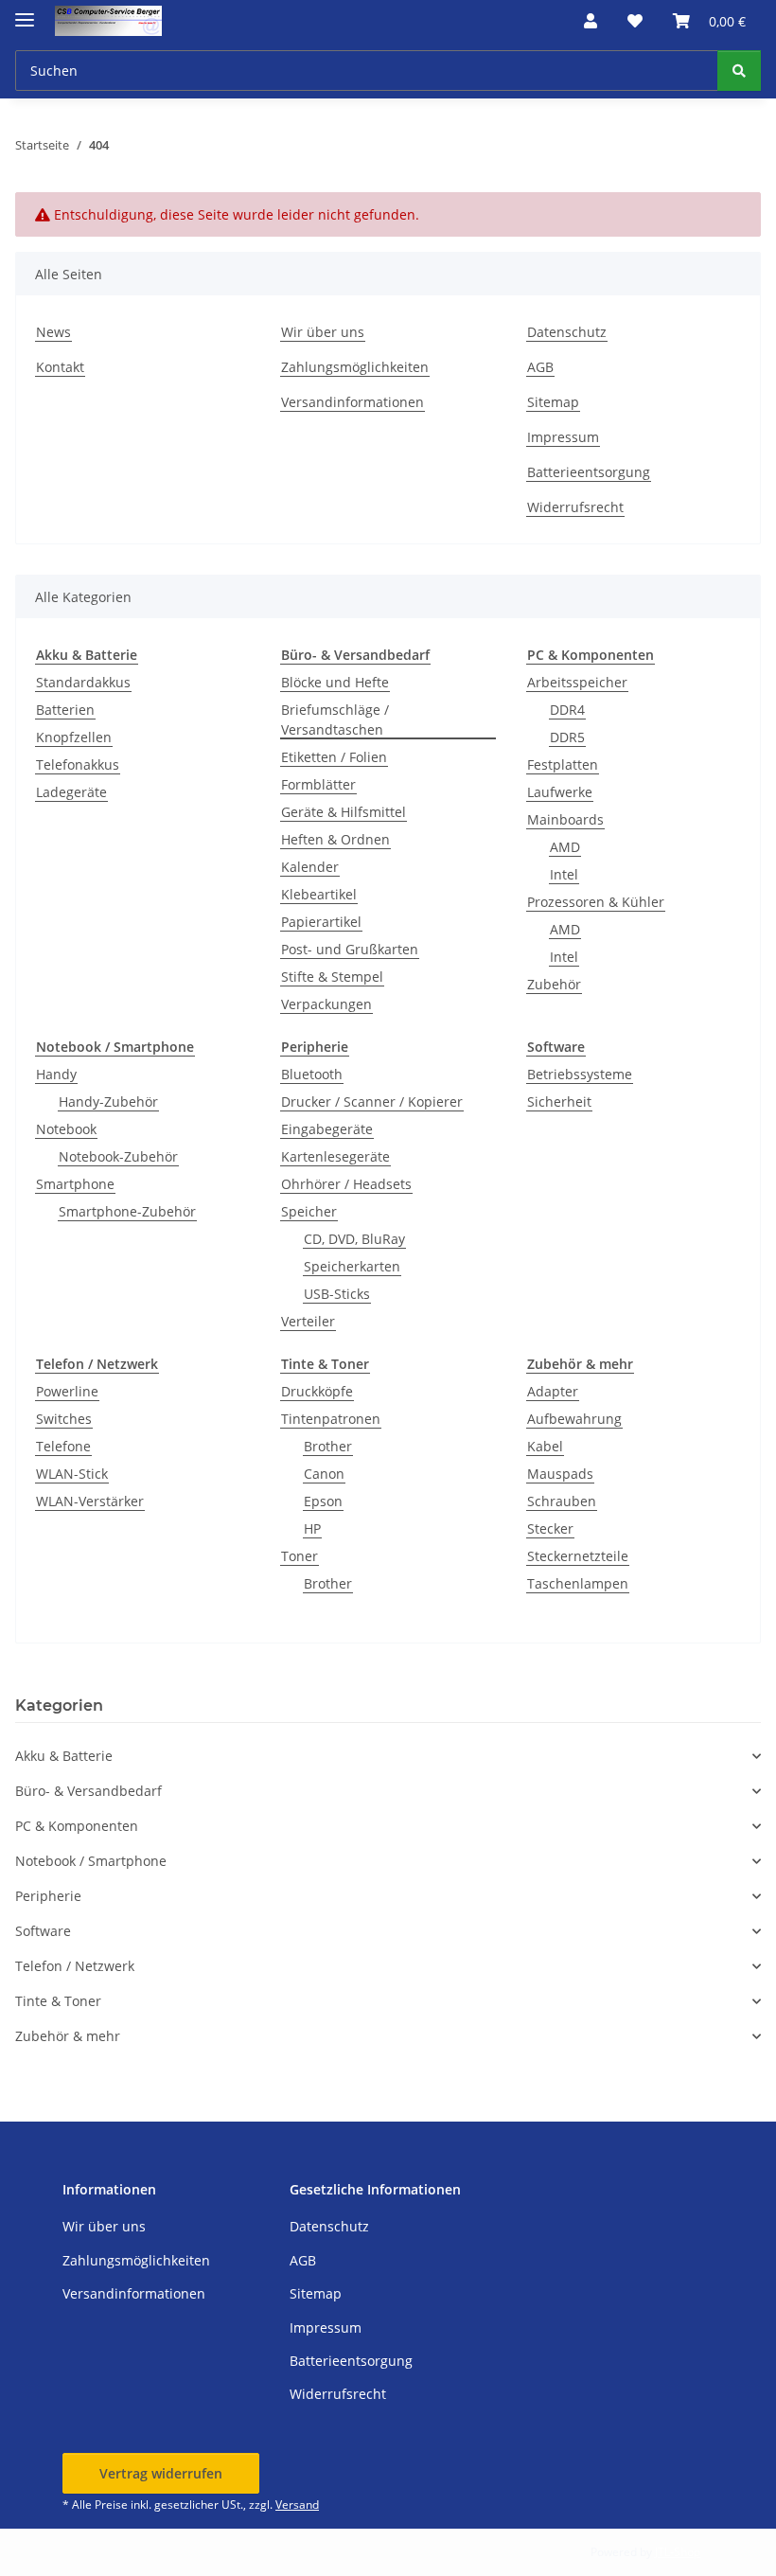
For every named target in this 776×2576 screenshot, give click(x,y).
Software (43, 1931)
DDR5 (567, 737)
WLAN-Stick (72, 1474)
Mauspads (560, 1474)
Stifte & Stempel (332, 977)
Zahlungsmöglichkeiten (355, 367)
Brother (328, 1446)
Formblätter (318, 784)
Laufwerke (560, 792)
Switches (64, 1419)
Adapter (553, 1391)
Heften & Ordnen (335, 839)
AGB (540, 367)
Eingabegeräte (327, 1129)
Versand (297, 2505)
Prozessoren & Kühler (596, 902)
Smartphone (75, 1184)
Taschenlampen (578, 1583)
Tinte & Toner (58, 2001)
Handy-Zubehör (108, 1101)
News (53, 332)
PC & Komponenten (77, 1826)
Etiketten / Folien (334, 757)
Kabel (545, 1446)
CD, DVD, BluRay (354, 1239)
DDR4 (567, 710)
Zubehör (554, 984)
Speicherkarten (352, 1266)
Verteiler (308, 1321)
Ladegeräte (71, 792)
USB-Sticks (337, 1294)
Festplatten (563, 764)
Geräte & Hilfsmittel (344, 812)
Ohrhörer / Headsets (346, 1184)
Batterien (65, 710)
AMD (565, 847)
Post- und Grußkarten (350, 949)
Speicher (309, 1211)
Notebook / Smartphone (91, 1861)
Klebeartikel (319, 894)
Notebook (66, 1129)
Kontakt (60, 367)
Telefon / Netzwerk (75, 1966)
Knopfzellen (74, 737)
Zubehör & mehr (68, 2036)
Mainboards (565, 819)
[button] (591, 21)
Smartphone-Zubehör (127, 1211)
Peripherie (48, 1896)
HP (312, 1528)
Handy (56, 1074)
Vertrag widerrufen (161, 2473)
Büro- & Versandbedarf (88, 1791)
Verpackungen (326, 1004)
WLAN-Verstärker (90, 1501)
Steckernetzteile (578, 1556)
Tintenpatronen (331, 1419)
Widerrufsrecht (575, 507)
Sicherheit (559, 1101)
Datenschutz (567, 332)
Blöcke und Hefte (335, 682)
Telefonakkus (78, 764)
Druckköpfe (317, 1391)
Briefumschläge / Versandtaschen (335, 720)
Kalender (310, 867)
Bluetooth (312, 1074)
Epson (323, 1501)
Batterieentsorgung (589, 472)
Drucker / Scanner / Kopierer (372, 1101)
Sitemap (553, 402)
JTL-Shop (678, 2552)
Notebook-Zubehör (118, 1156)
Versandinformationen (353, 402)
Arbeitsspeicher (577, 682)
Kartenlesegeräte (335, 1156)
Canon (324, 1474)
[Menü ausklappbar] (25, 12)
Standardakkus (83, 682)
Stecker (550, 1528)
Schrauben (562, 1501)
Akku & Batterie (64, 1756)
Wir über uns (323, 332)
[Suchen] (739, 71)
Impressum (563, 437)
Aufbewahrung (574, 1419)
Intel (564, 874)
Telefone (63, 1446)
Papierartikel (321, 922)
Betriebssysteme (580, 1074)
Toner (300, 1556)
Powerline (67, 1391)
